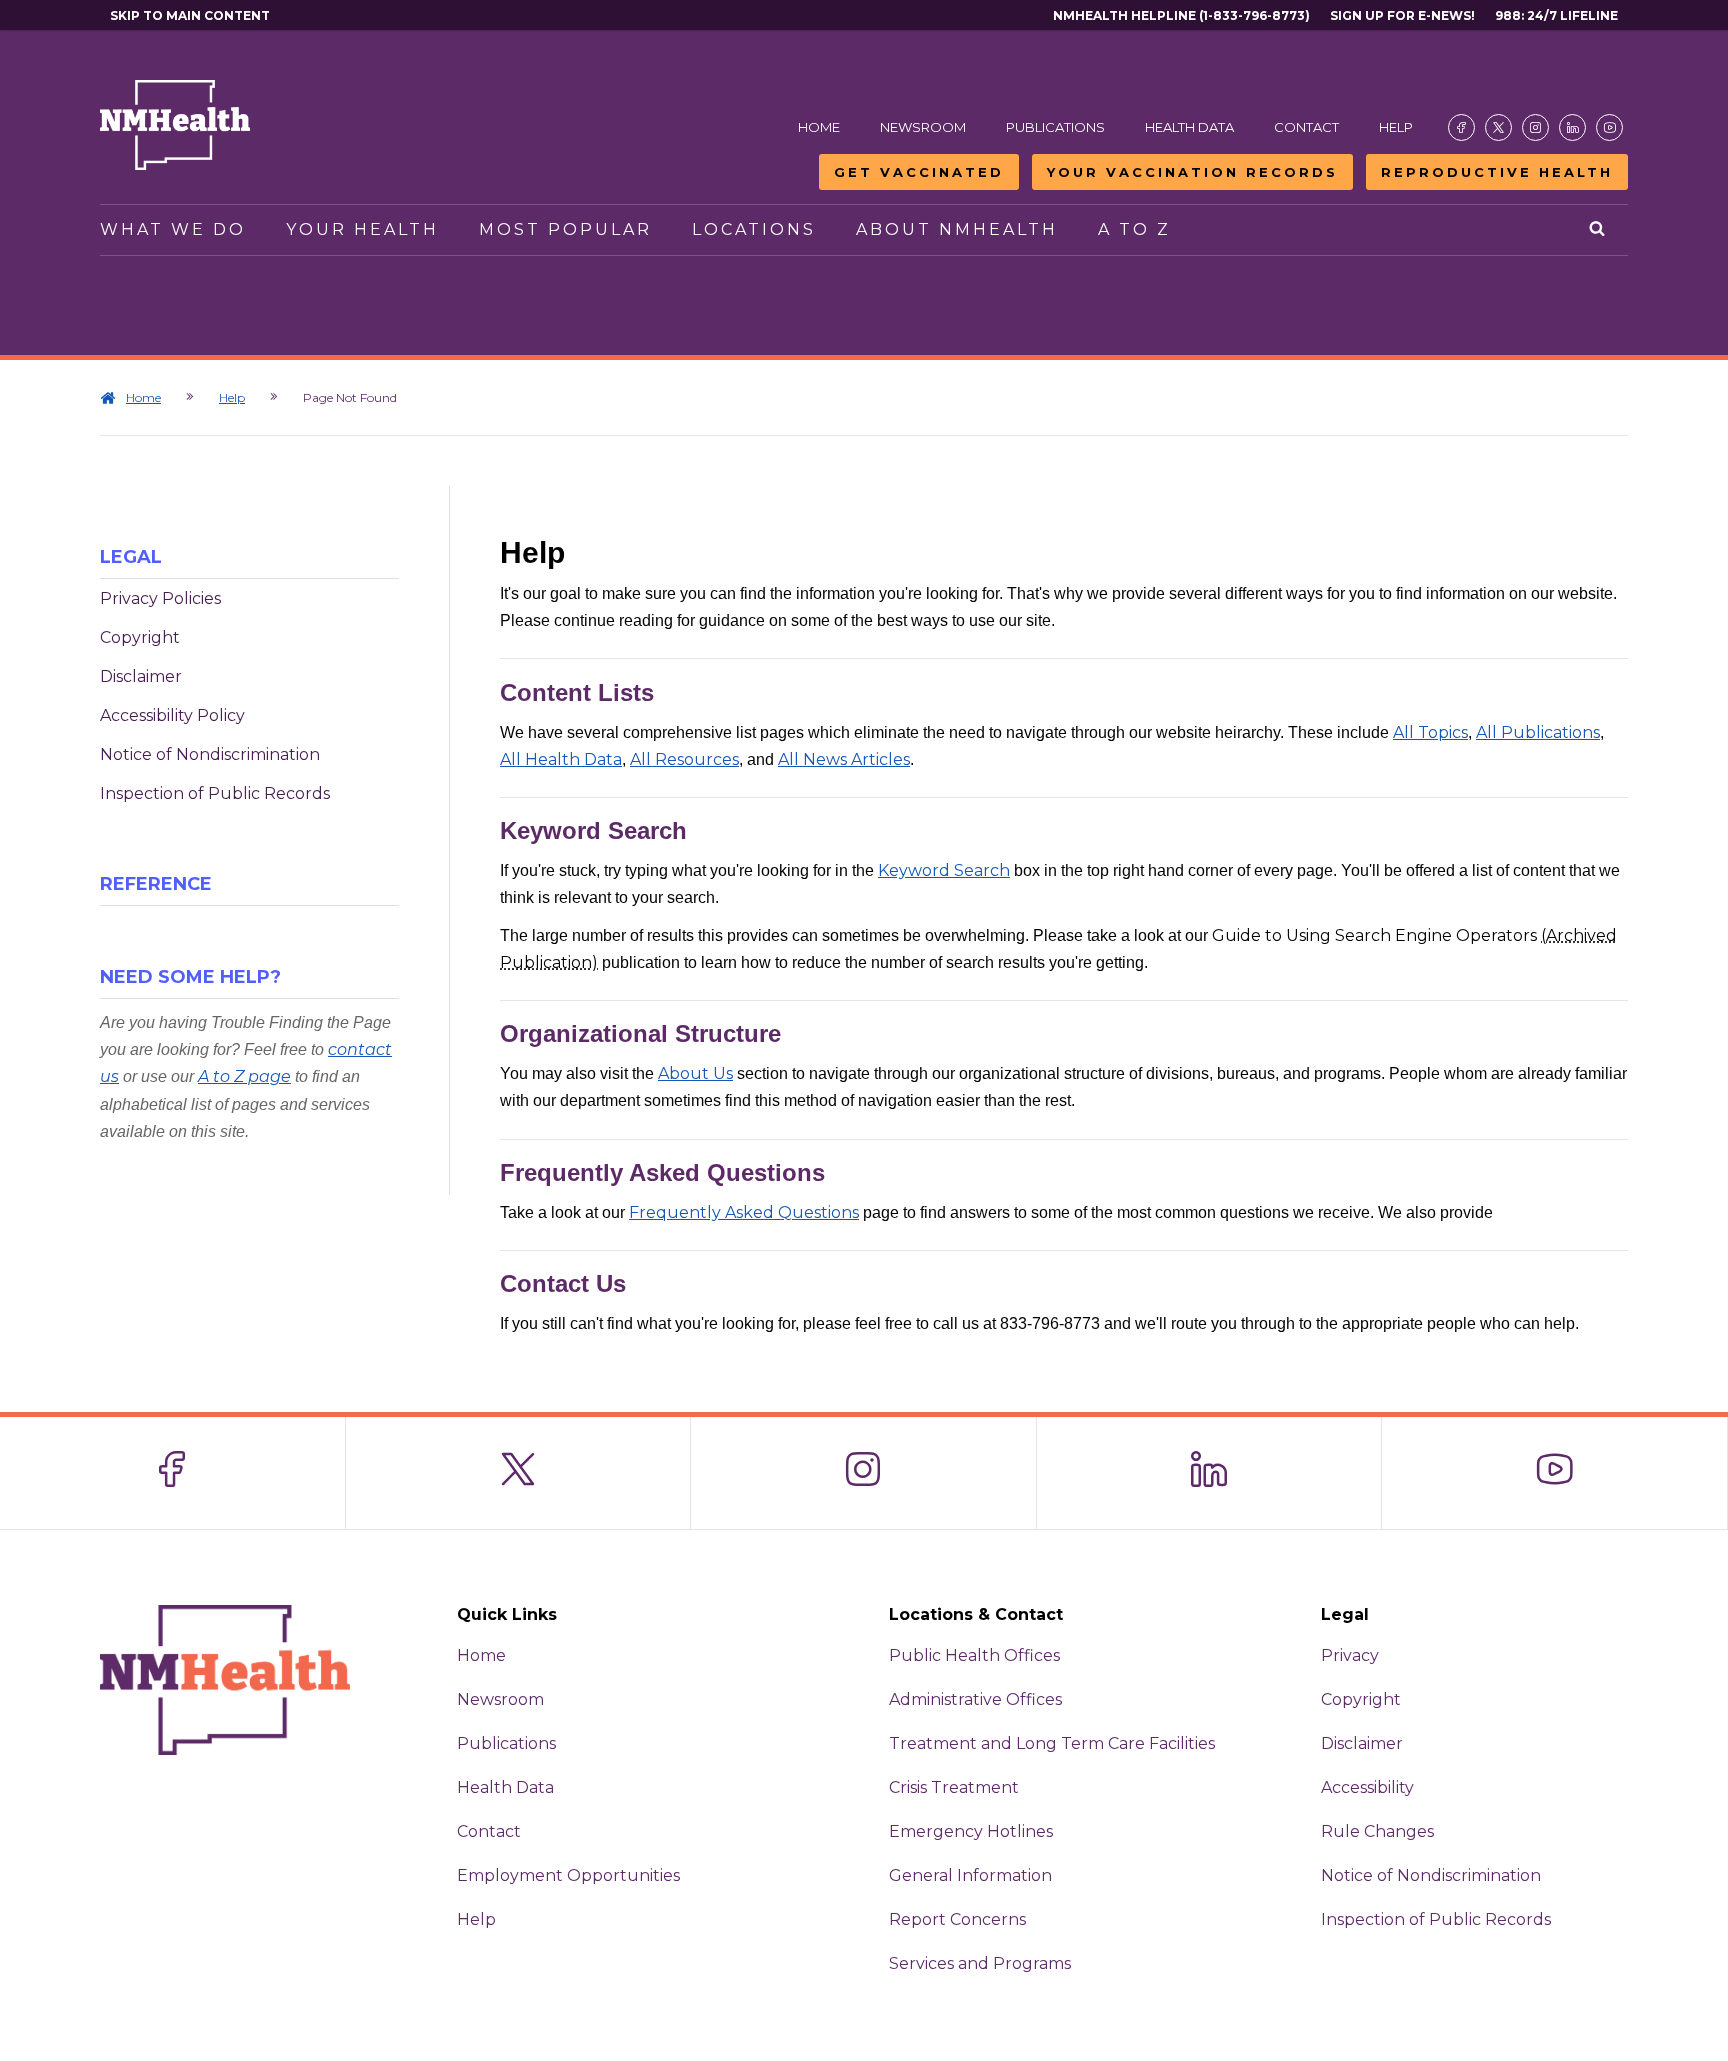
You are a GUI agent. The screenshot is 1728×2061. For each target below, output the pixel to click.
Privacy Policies (160, 598)
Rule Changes (1377, 1831)
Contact (1306, 127)
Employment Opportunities (568, 1875)
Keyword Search (944, 870)
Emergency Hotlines (971, 1831)
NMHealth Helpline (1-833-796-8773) (1181, 15)
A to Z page (244, 1076)
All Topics (1430, 732)
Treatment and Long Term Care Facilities (1052, 1743)
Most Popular (565, 229)
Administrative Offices (975, 1699)
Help (1396, 127)
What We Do (173, 229)
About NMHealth (957, 229)
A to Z (1134, 229)
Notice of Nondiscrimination (210, 754)
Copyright (140, 637)
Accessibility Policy (172, 715)
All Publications (1538, 732)
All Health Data (561, 759)
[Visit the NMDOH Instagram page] (1535, 127)
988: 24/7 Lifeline (1556, 15)
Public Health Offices (974, 1655)
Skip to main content (190, 15)
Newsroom (923, 127)
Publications (1055, 127)
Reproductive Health (1497, 172)
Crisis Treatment (954, 1787)
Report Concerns (957, 1919)
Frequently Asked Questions (744, 1212)
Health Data (1189, 127)
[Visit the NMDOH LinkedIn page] (1572, 127)
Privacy (1350, 1655)
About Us (695, 1073)
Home (819, 127)
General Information (970, 1875)
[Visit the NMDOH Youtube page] (1609, 127)
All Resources (684, 759)
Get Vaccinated (919, 172)
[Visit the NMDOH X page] (1498, 127)
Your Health (362, 229)
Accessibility (1367, 1787)
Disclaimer (141, 676)
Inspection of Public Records (215, 793)
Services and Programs (980, 1963)
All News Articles (844, 759)
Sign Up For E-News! (1402, 15)
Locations (754, 229)
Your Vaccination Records (1192, 172)
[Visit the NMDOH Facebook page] (1461, 127)
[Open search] (1598, 230)
